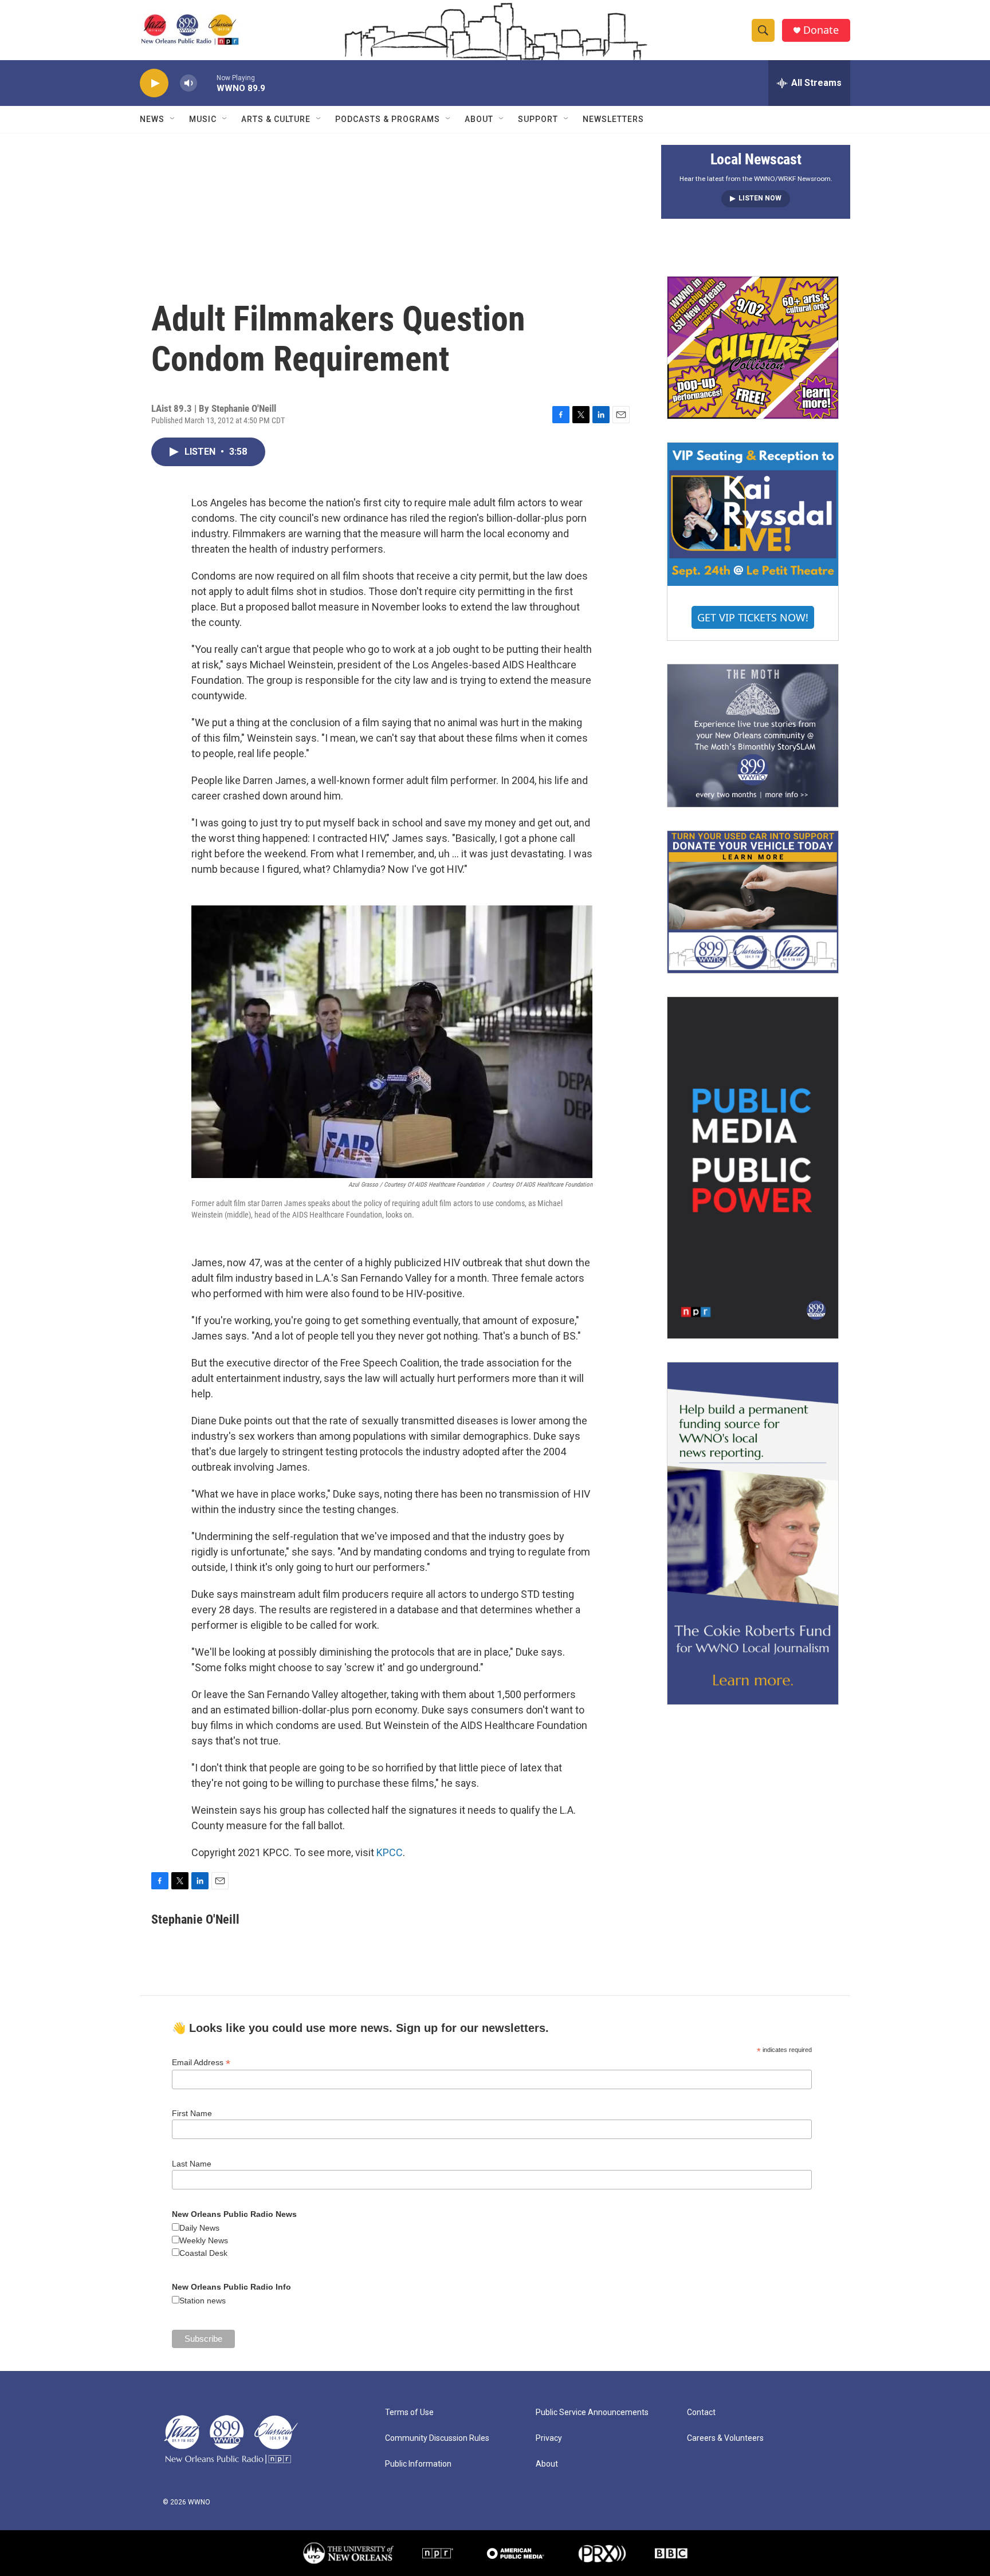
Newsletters (613, 119)
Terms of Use (409, 2412)
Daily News (199, 2228)
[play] (154, 83)
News (152, 119)
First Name (192, 2113)
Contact (701, 2412)
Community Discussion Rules (437, 2438)
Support (538, 119)
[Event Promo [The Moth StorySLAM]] (753, 735)
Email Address (201, 2063)
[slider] (207, 83)
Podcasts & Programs (388, 119)
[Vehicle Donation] (753, 902)
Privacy (549, 2438)
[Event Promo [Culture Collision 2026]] (753, 348)
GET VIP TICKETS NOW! (753, 617)
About (479, 119)
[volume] (188, 83)
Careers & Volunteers (725, 2438)
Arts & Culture (276, 119)
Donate (821, 30)
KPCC (390, 1852)
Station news (203, 2301)
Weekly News (204, 2240)
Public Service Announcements (592, 2412)
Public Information (418, 2464)
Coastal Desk (203, 2253)
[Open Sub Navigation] (173, 119)
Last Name (192, 2164)
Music (203, 119)
